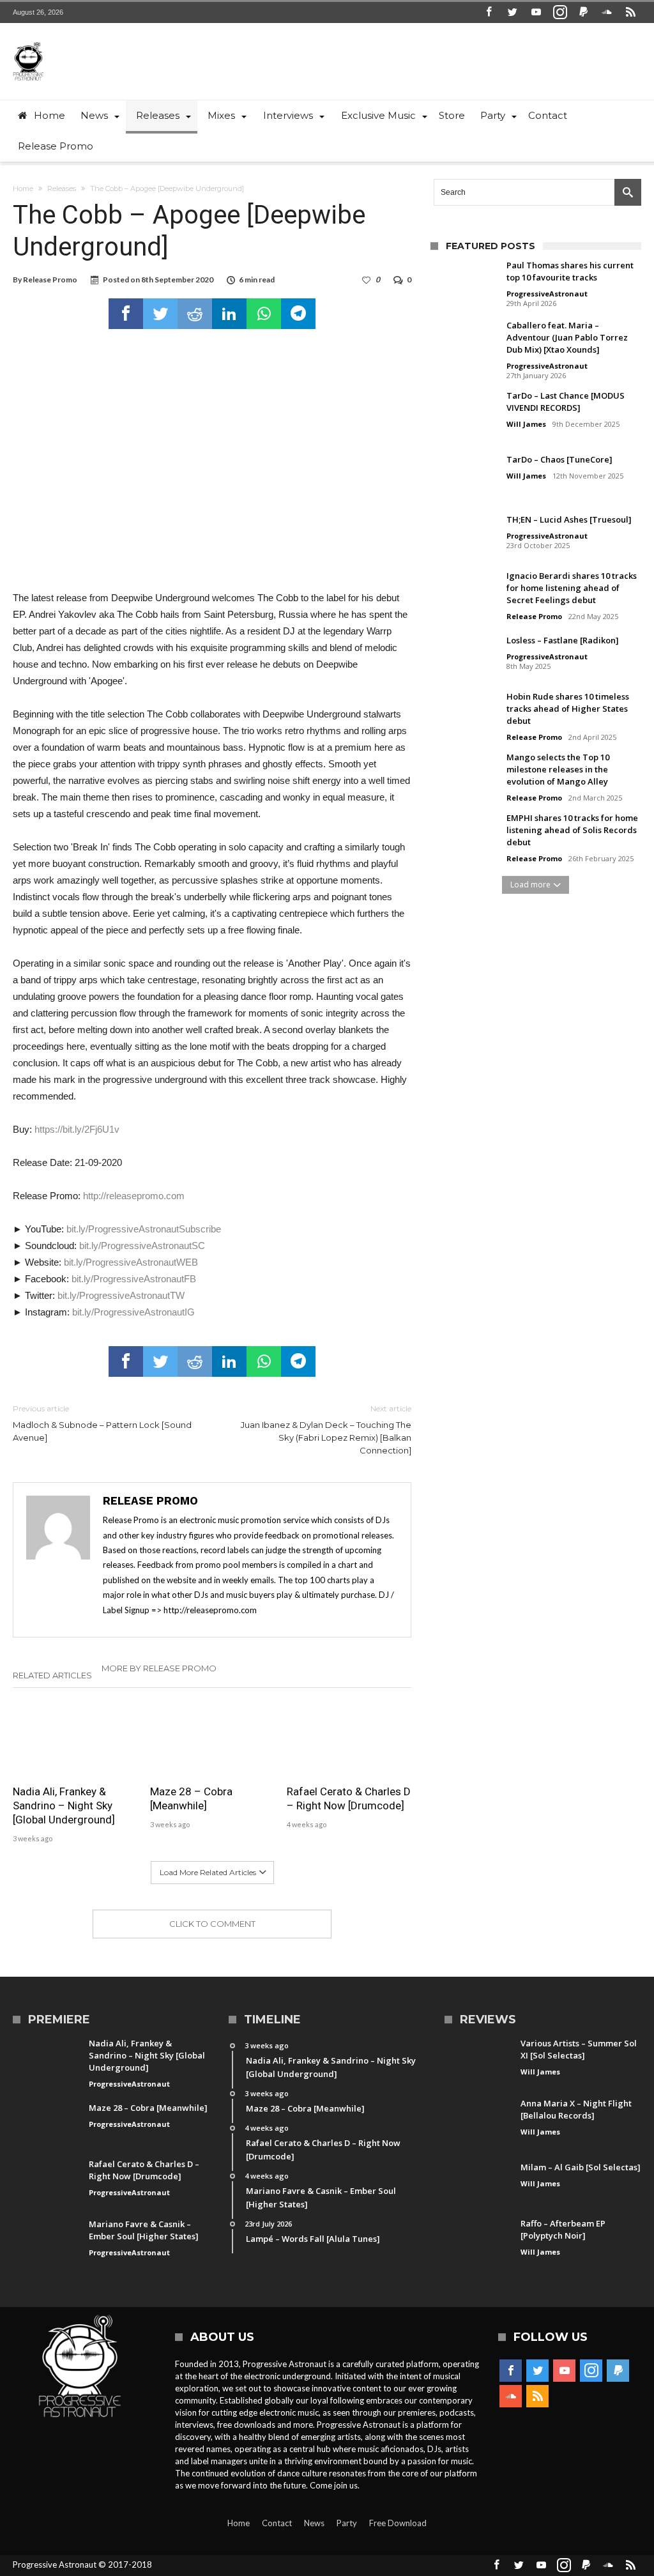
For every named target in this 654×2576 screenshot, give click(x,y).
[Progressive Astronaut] (28, 42)
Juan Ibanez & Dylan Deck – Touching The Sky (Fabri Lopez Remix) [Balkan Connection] (326, 1430)
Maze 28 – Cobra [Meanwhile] (191, 1798)
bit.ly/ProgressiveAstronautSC (142, 1246)
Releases (62, 188)
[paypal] (584, 12)
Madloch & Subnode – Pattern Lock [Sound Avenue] (102, 1423)
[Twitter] (513, 12)
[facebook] (126, 314)
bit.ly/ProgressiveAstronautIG (133, 1312)
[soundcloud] (607, 12)
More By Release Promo (159, 1668)
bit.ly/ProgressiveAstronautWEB (131, 1262)
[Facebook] (489, 12)
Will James (526, 424)
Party (347, 2523)
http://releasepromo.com (134, 1196)
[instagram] (560, 12)
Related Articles (52, 1675)
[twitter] (160, 314)
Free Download (398, 2523)
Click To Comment (212, 1924)
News (314, 2523)
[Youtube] (536, 12)
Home (23, 188)
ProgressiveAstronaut (547, 294)
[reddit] (195, 314)
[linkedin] (229, 314)
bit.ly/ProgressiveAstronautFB (134, 1279)
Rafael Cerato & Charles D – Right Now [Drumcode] (349, 1798)
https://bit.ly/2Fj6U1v (77, 1129)
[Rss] (631, 12)
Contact (277, 2523)
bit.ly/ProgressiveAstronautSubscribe (144, 1229)
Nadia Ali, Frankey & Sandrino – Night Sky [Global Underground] (64, 1805)
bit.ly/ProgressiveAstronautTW (121, 1295)
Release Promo (50, 280)
